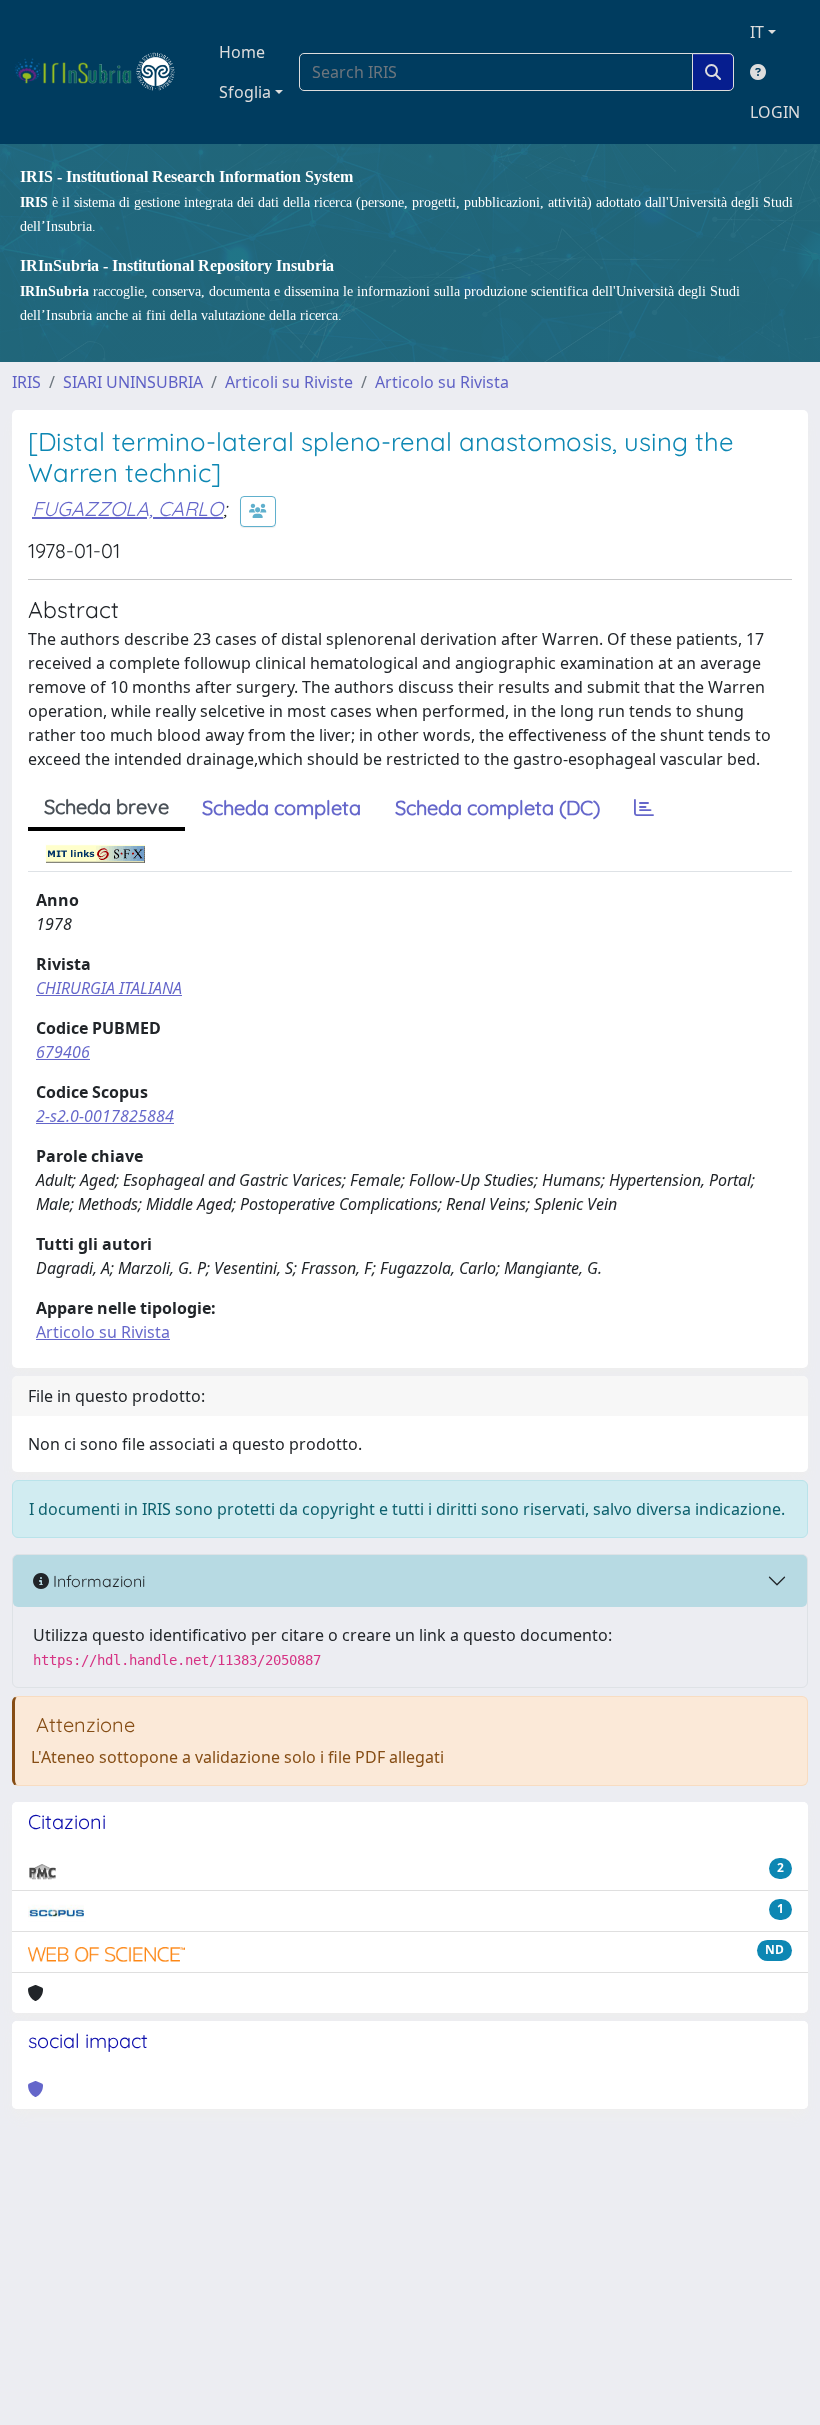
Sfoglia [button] (245, 92)
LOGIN (775, 112)
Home (242, 52)
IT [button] (757, 32)
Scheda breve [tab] (106, 806)
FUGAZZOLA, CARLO (127, 508)
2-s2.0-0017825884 (105, 1116)
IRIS (26, 382)
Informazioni (97, 1581)
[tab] (644, 808)
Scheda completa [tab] (281, 807)
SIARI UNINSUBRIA (133, 382)
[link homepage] (103, 72)
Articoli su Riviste (289, 382)
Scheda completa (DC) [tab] (497, 807)
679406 (63, 1052)
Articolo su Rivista (442, 382)
